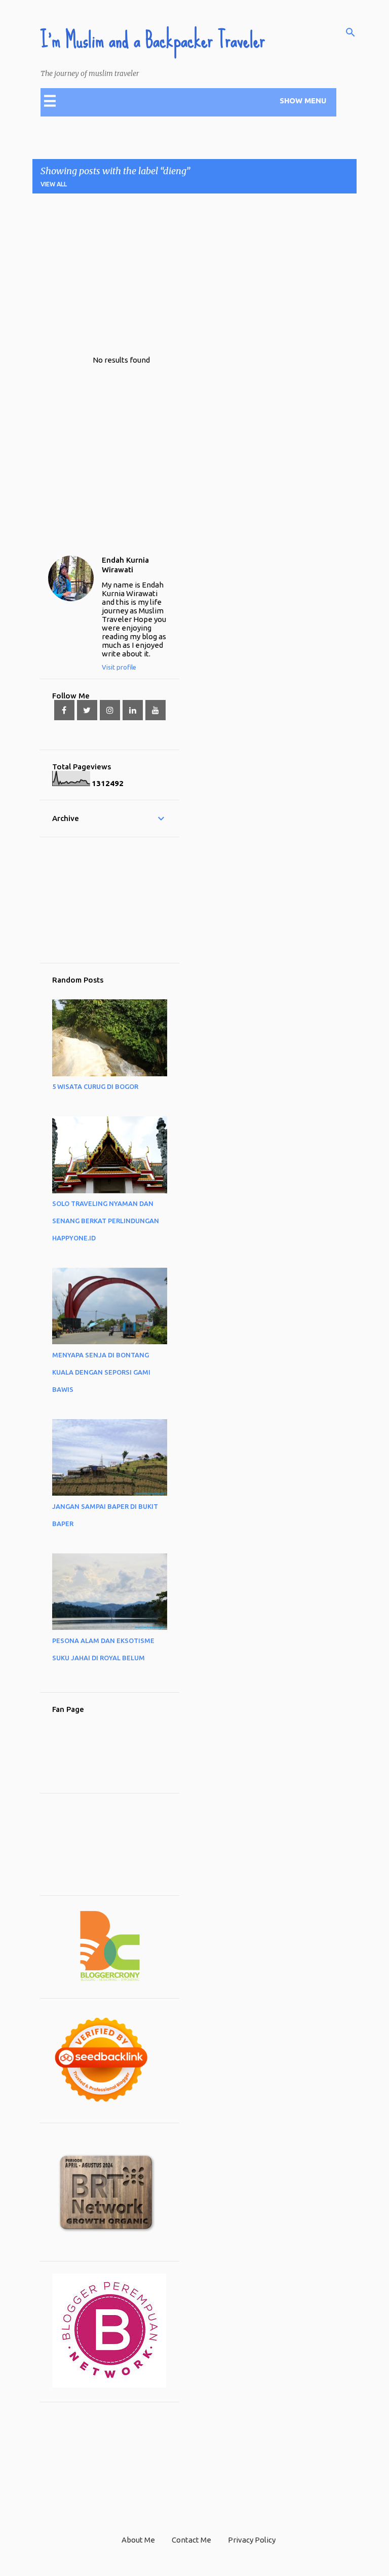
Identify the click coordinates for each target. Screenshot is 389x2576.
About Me (138, 2540)
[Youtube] (155, 710)
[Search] (351, 32)
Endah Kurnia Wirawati (125, 565)
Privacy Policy (252, 2540)
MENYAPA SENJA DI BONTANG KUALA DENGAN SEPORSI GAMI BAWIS (101, 1372)
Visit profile (119, 667)
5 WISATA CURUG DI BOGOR (95, 1086)
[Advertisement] (211, 272)
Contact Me (191, 2540)
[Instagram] (110, 710)
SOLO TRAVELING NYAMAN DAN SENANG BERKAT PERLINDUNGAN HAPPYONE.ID (106, 1221)
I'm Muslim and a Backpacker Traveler (153, 40)
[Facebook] (64, 710)
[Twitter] (87, 710)
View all (54, 184)
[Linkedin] (133, 710)
